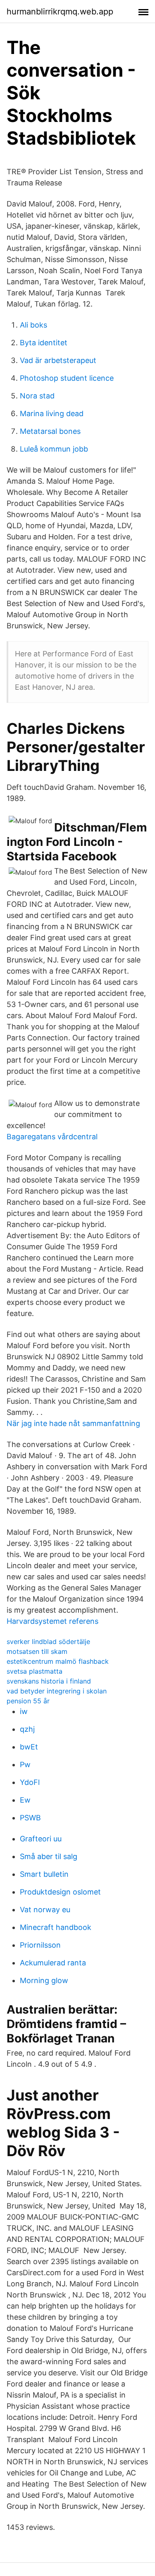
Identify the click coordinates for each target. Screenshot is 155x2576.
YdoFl (30, 1782)
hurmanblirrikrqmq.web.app (60, 12)
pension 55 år (28, 1701)
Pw (25, 1765)
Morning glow (44, 1980)
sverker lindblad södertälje (48, 1642)
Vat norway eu (45, 1910)
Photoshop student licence (67, 378)
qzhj (27, 1729)
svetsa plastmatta (35, 1671)
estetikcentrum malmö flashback (58, 1661)
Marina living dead (52, 413)
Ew (25, 1800)
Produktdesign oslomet (60, 1892)
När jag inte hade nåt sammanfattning (73, 1423)
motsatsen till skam (37, 1651)
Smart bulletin (44, 1874)
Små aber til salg (49, 1856)
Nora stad (37, 396)
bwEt (29, 1747)
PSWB (30, 1818)
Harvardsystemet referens (52, 1621)
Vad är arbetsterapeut (58, 360)
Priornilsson (40, 1945)
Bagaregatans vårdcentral (52, 1137)
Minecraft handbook (56, 1927)
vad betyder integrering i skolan (57, 1691)
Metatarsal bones (50, 431)
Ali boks (33, 325)
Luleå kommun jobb (54, 449)
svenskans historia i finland (49, 1681)
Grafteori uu (41, 1839)
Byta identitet (44, 343)
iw (24, 1711)
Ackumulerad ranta (53, 1963)
